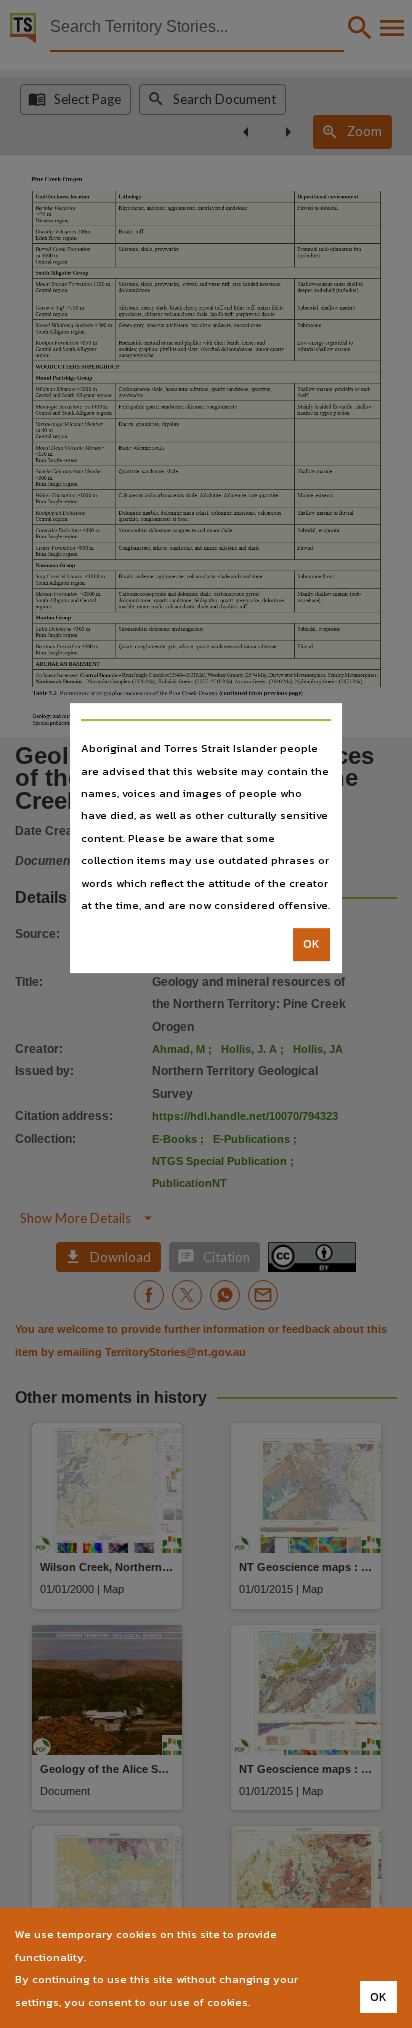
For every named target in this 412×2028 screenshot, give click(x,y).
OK (311, 945)
